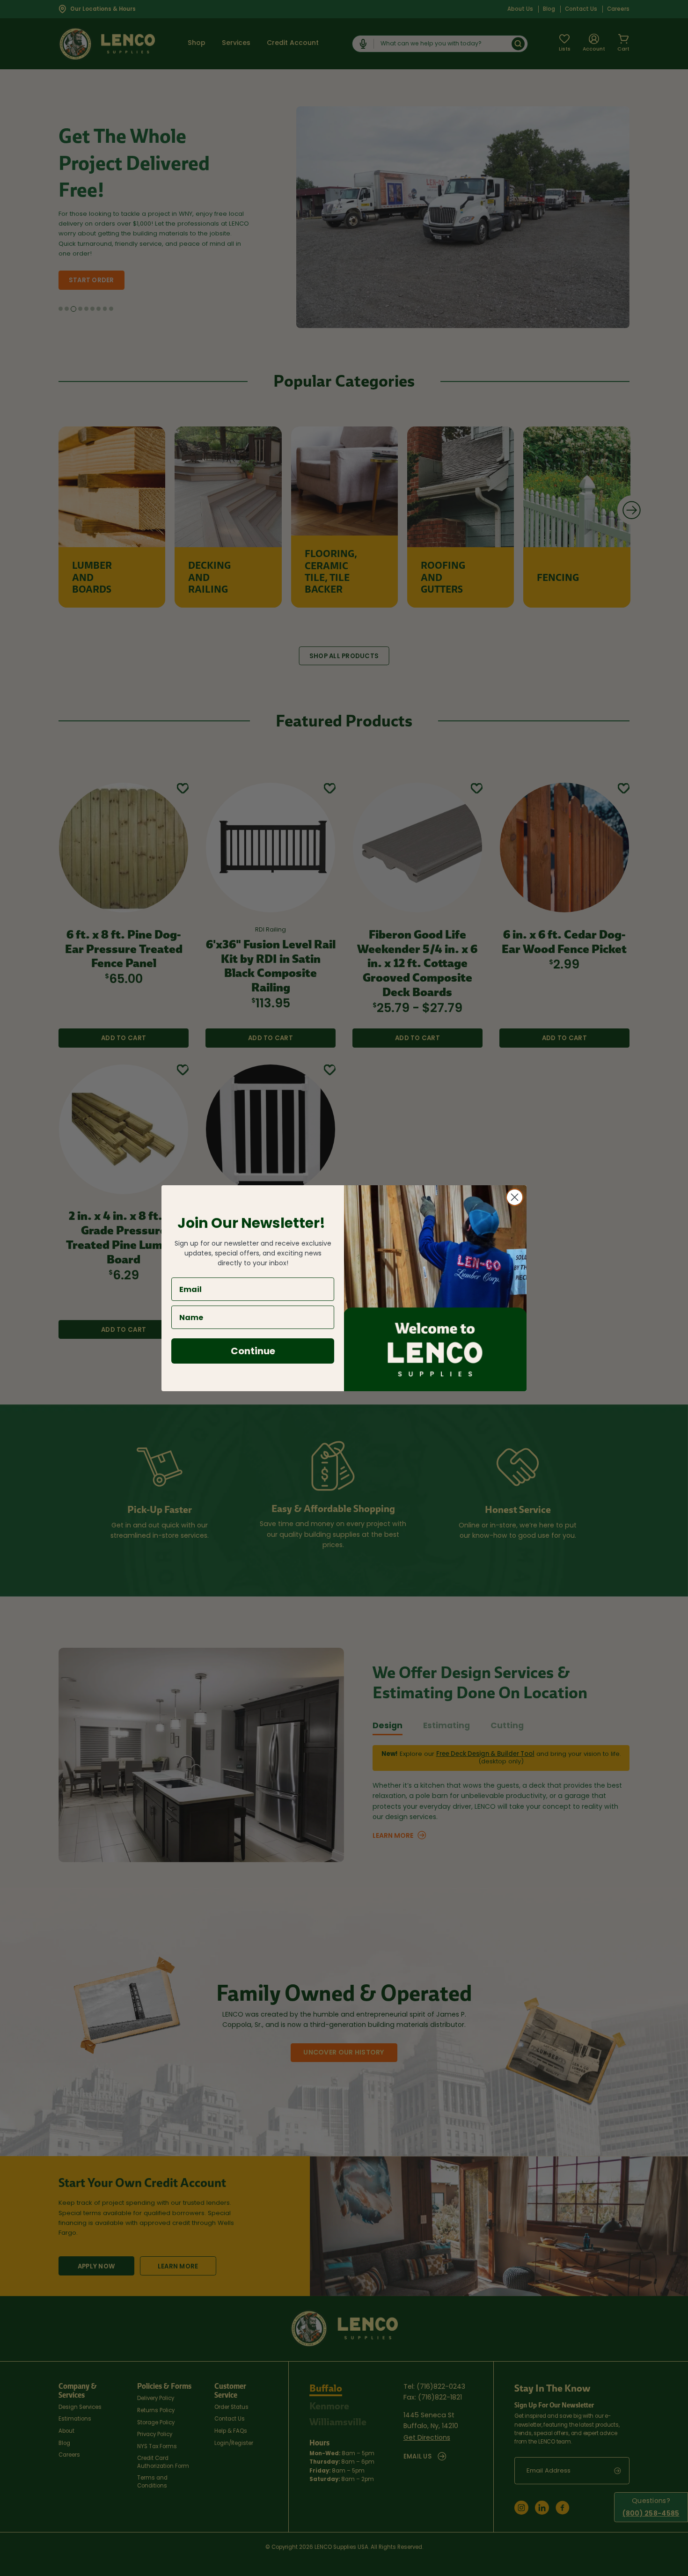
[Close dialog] (515, 1197)
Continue (253, 1351)
